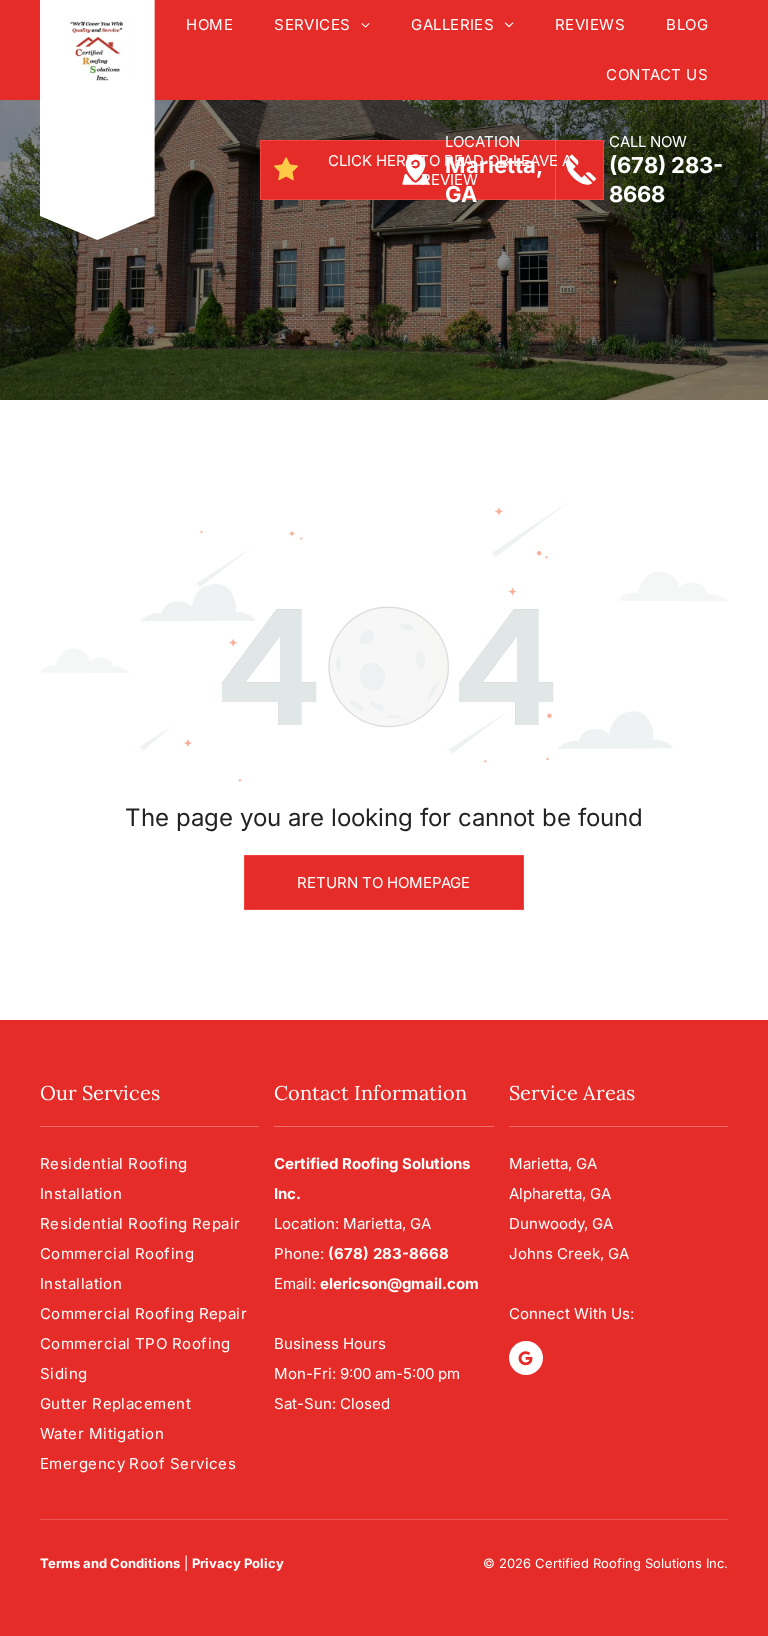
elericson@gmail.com (399, 1283)
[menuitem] (209, 25)
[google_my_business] (526, 1360)
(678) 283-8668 (388, 1253)
